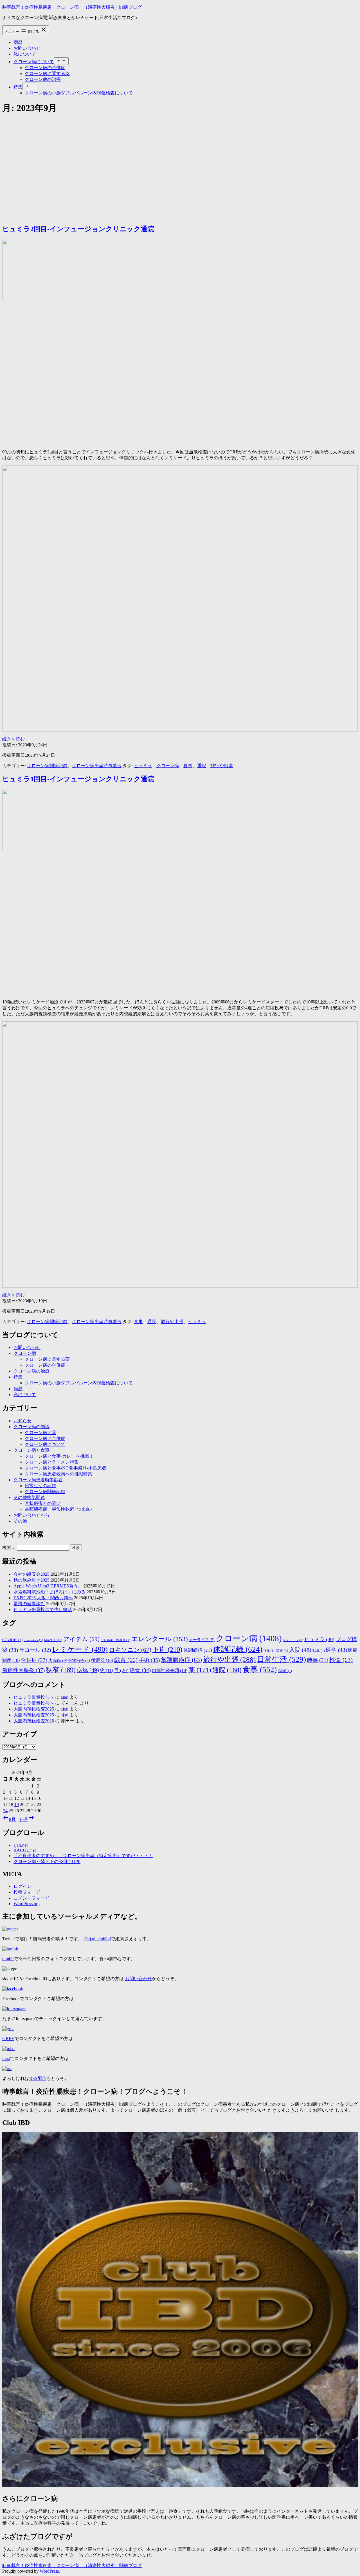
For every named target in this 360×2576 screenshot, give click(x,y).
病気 (88, 1670)
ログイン (22, 1886)
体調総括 (198, 1650)
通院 (201, 766)
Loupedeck (33, 1640)
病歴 (18, 42)
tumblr (8, 1959)
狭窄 (61, 1670)
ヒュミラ (143, 766)
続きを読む (13, 739)
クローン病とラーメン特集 (52, 1462)
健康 (282, 1651)
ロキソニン (130, 1650)
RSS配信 (38, 2078)
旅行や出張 (222, 766)
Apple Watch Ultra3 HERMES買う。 (48, 1586)
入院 (300, 1650)
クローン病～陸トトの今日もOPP (47, 1861)
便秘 (269, 1651)
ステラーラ (293, 1640)
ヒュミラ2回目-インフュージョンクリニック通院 (78, 229)
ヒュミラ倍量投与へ (34, 1697)
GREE (8, 2038)
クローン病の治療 (43, 79)
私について (25, 54)
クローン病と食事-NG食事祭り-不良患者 (66, 1468)
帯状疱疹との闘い (43, 1503)
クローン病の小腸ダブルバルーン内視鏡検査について (79, 93)
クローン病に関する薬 (47, 73)
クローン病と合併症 (45, 1438)
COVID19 (12, 1640)
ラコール (35, 1650)
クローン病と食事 (31, 1450)
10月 (24, 1819)
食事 (188, 766)
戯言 (126, 1660)
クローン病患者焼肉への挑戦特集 (58, 1474)
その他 (20, 1521)
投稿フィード (27, 1892)
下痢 (167, 1650)
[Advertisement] (180, 160)
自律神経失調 (170, 1670)
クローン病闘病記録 (47, 766)
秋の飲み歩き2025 (31, 1580)
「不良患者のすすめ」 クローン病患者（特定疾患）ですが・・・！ (83, 1856)
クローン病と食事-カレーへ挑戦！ (59, 1456)
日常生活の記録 (40, 1486)
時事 (318, 1660)
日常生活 (281, 1659)
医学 (337, 1650)
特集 (18, 87)
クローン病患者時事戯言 (97, 766)
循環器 (102, 1660)
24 (5, 1811)
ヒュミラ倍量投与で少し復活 (43, 1610)
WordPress (49, 2571)
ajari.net (21, 1845)
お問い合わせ (27, 48)
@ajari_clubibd (97, 1939)
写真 (319, 1651)
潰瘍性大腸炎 (23, 1670)
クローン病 (168, 766)
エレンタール (160, 1639)
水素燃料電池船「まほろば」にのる (49, 1592)
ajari (65, 1697)
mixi (6, 2058)
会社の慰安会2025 (31, 1574)
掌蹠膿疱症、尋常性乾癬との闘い (58, 1509)
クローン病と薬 (40, 1433)
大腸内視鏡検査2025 (34, 1709)
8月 (12, 1819)
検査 (341, 1660)
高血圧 (285, 1671)
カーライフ (202, 1640)
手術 (149, 1660)
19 (17, 1804)
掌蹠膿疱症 (181, 1660)
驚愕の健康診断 (29, 1604)
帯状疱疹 (79, 1661)
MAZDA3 (53, 1640)
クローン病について (34, 62)
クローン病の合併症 (45, 68)
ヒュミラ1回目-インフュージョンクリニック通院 (78, 779)
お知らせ (22, 1421)
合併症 (34, 1660)
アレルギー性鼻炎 (115, 1640)
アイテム (81, 1639)
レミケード (80, 1649)
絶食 (140, 1670)
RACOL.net (25, 1850)
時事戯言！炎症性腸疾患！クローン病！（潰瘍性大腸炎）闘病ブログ (72, 7)
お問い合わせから (31, 1515)
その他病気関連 (29, 1497)
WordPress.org (27, 1904)
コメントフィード (31, 1898)
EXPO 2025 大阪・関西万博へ (43, 1598)
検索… (9, 1547)
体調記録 (238, 1649)
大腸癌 (58, 1660)
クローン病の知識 (31, 1427)
